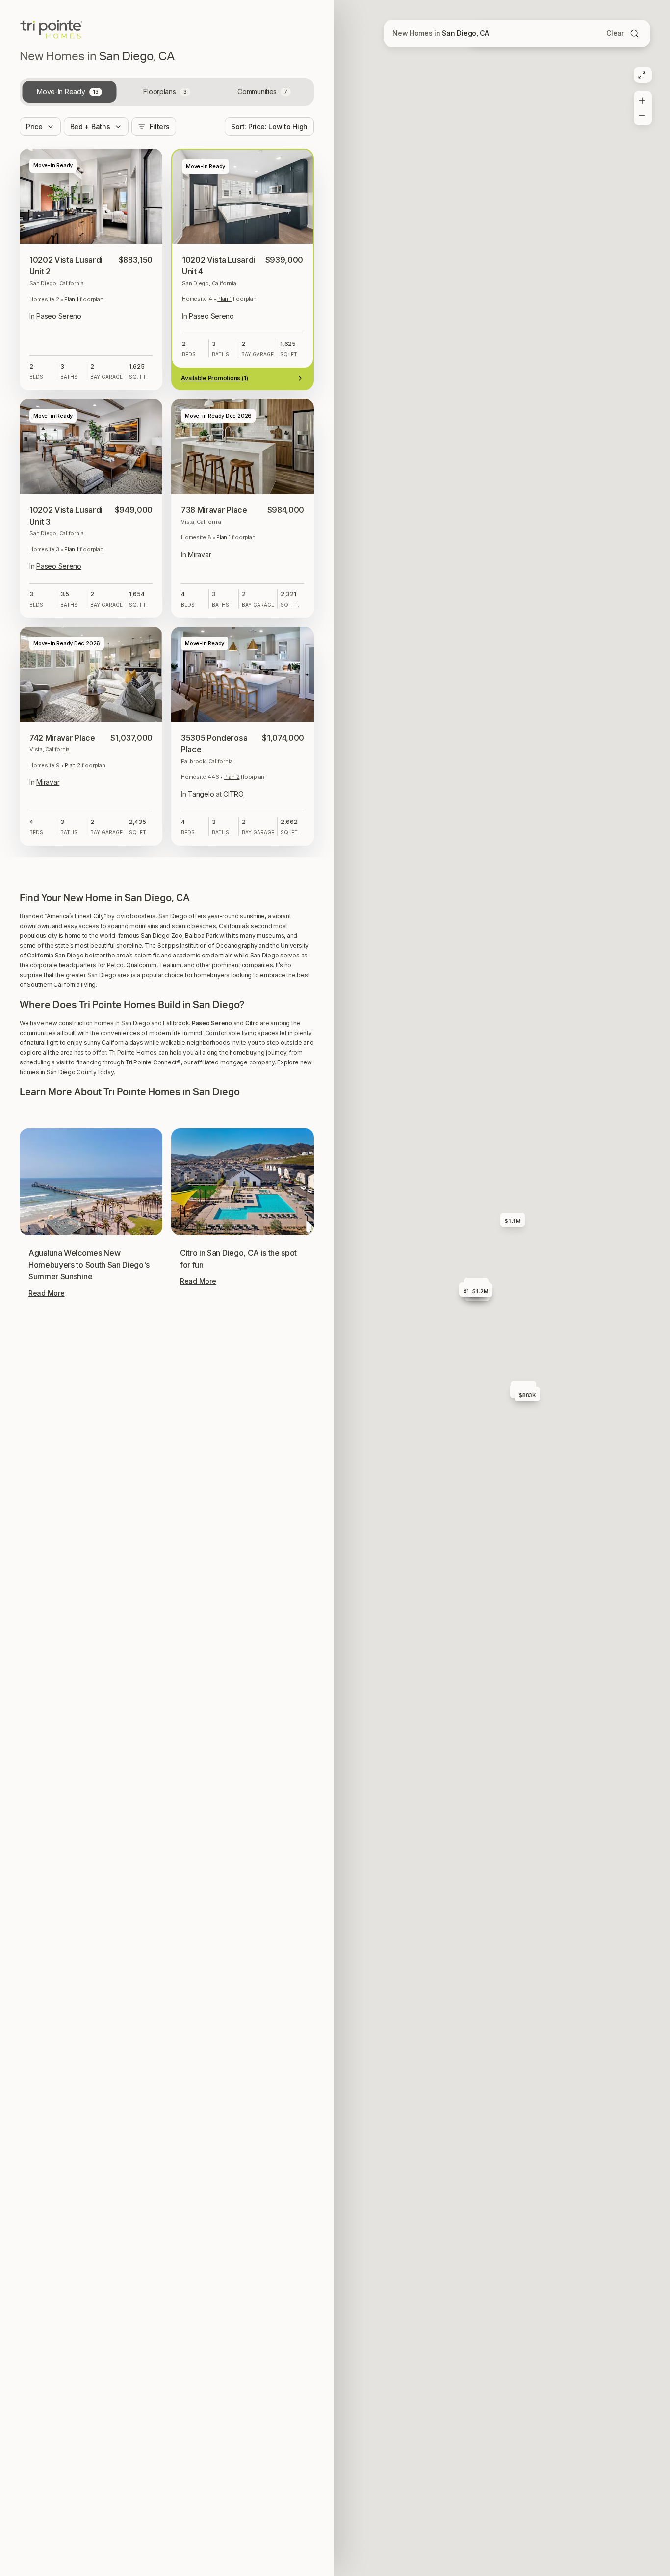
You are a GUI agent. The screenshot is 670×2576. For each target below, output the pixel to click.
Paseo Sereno (212, 1527)
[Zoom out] (642, 117)
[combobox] (269, 127)
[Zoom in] (642, 99)
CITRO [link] (233, 794)
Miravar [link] (199, 554)
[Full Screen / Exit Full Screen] (642, 75)
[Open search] (634, 33)
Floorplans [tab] (165, 92)
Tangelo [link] (201, 794)
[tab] (69, 92)
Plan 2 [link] (73, 765)
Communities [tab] (262, 92)
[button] (167, 1360)
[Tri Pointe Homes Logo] (51, 29)
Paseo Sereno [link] (59, 316)
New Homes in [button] (441, 33)
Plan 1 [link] (71, 299)
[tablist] (167, 92)
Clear (615, 33)
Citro (252, 1527)
